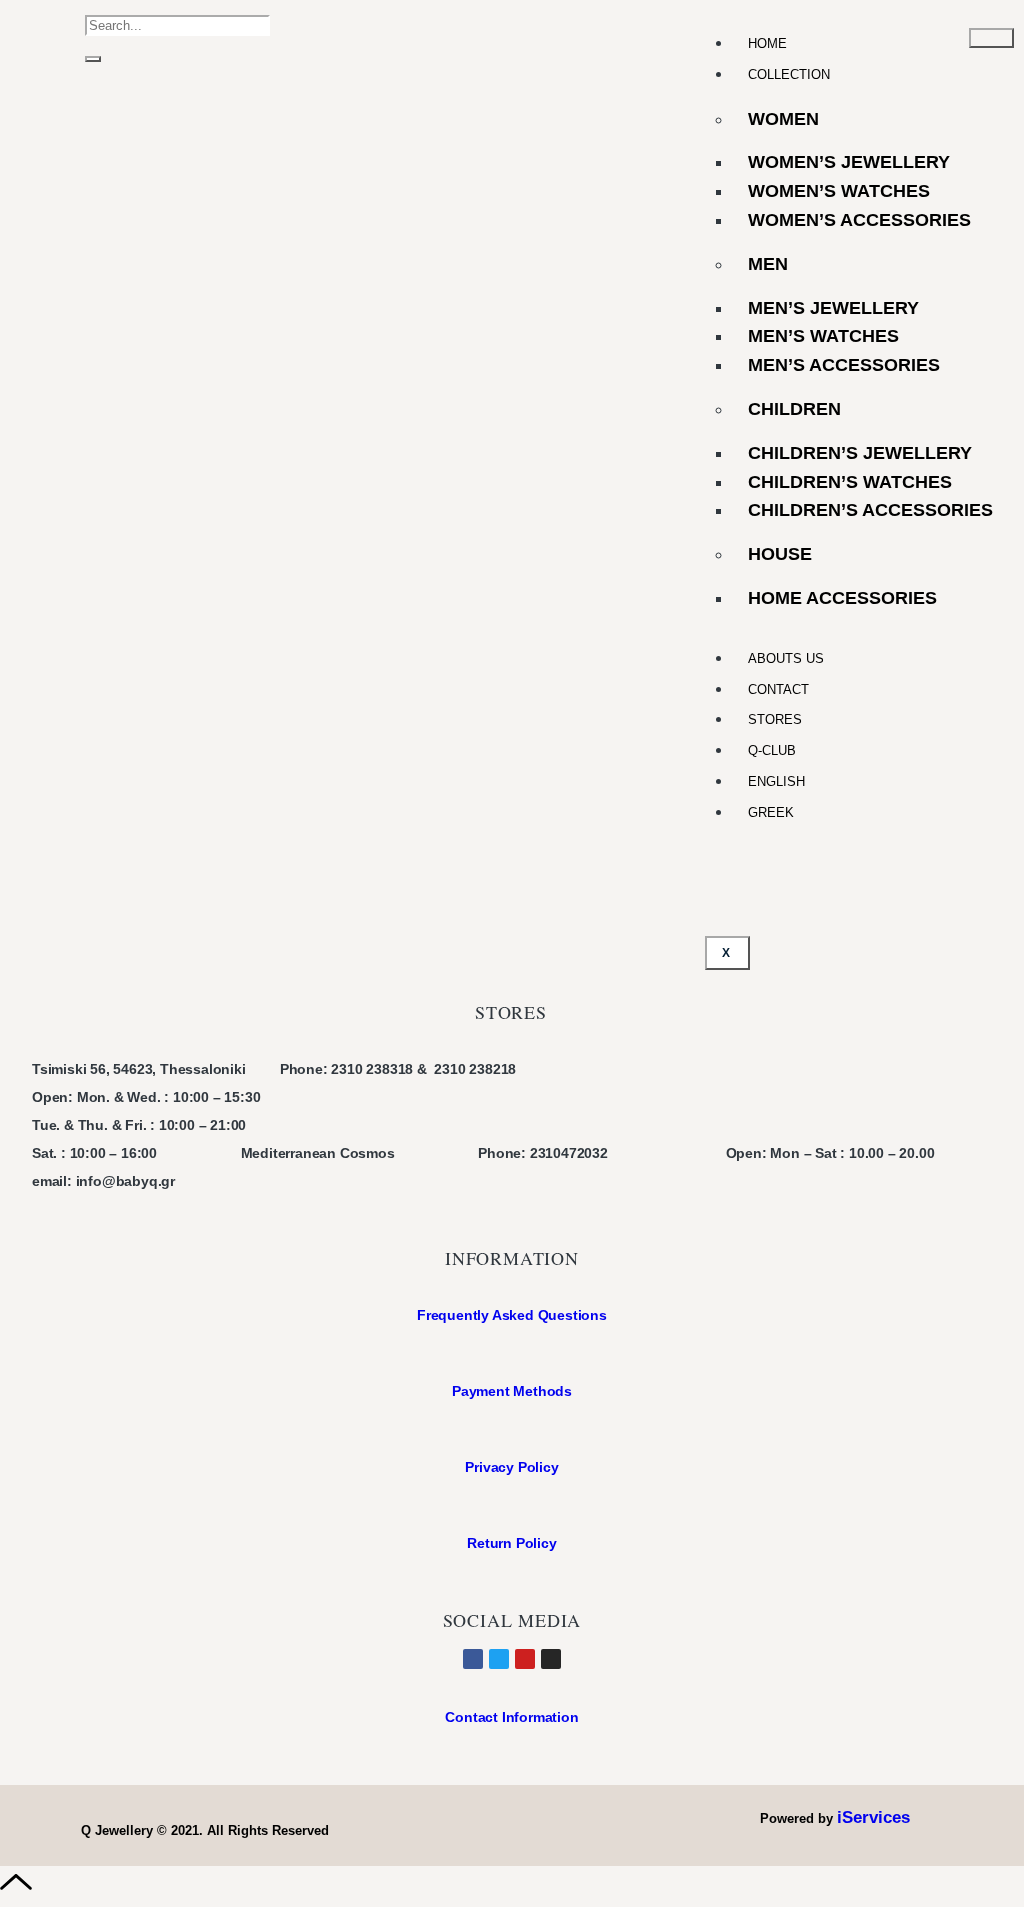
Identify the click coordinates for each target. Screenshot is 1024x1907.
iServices (873, 1817)
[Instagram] (551, 1659)
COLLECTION (789, 74)
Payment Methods (512, 1391)
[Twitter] (499, 1659)
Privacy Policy (511, 1467)
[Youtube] (525, 1659)
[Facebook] (473, 1659)
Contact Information (511, 1717)
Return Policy (511, 1543)
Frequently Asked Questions (512, 1315)
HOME (767, 43)
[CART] (59, 38)
